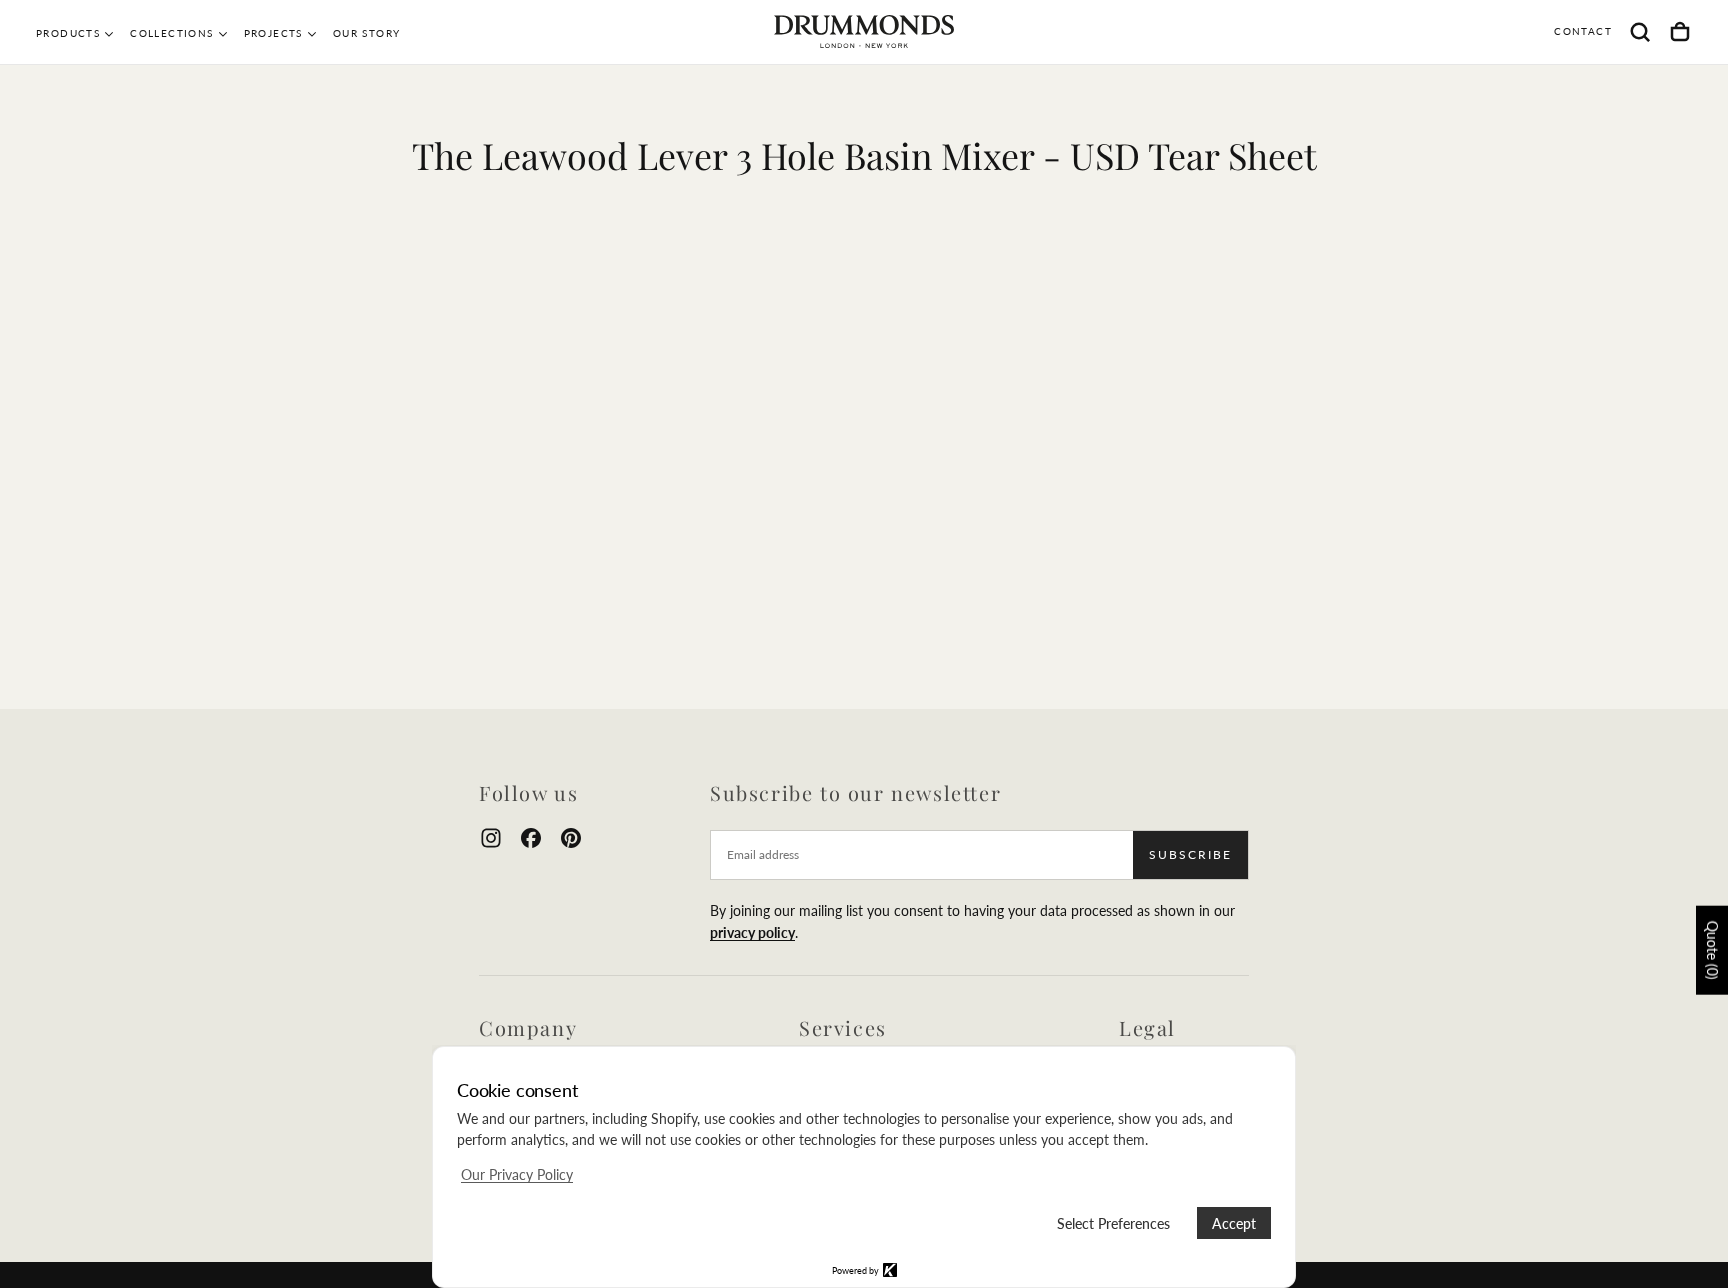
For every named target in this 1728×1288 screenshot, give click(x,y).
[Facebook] (531, 838)
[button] (1640, 32)
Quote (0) (1712, 949)
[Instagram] (491, 838)
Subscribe (1190, 854)
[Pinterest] (571, 838)
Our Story (367, 33)
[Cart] (1680, 32)
